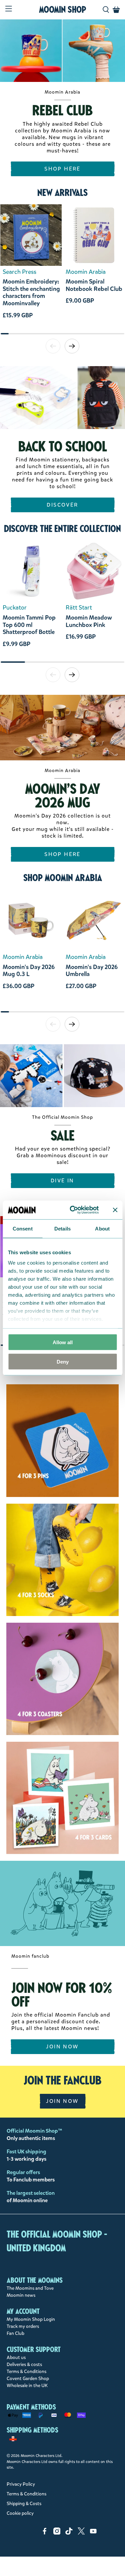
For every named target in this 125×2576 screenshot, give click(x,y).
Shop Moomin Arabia (63, 878)
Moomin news (21, 2295)
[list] (62, 269)
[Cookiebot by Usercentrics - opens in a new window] (73, 1210)
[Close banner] (115, 1210)
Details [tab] (62, 1228)
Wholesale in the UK (27, 2386)
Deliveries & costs (24, 2365)
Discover (62, 505)
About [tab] (102, 1228)
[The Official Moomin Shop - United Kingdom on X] (81, 2533)
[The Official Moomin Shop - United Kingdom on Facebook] (45, 2533)
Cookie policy (20, 2513)
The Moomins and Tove (30, 2288)
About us (16, 2357)
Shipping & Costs (24, 2504)
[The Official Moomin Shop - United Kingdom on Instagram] (57, 2533)
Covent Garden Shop (28, 2379)
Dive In (62, 1180)
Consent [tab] (23, 1228)
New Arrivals (62, 193)
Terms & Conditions (26, 2372)
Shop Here (62, 169)
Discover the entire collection (62, 529)
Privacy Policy (21, 2484)
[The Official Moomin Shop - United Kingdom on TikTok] (69, 2533)
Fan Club (15, 2333)
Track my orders (23, 2326)
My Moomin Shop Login (31, 2319)
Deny (63, 1362)
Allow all (63, 1342)
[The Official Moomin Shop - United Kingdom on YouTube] (93, 2533)
